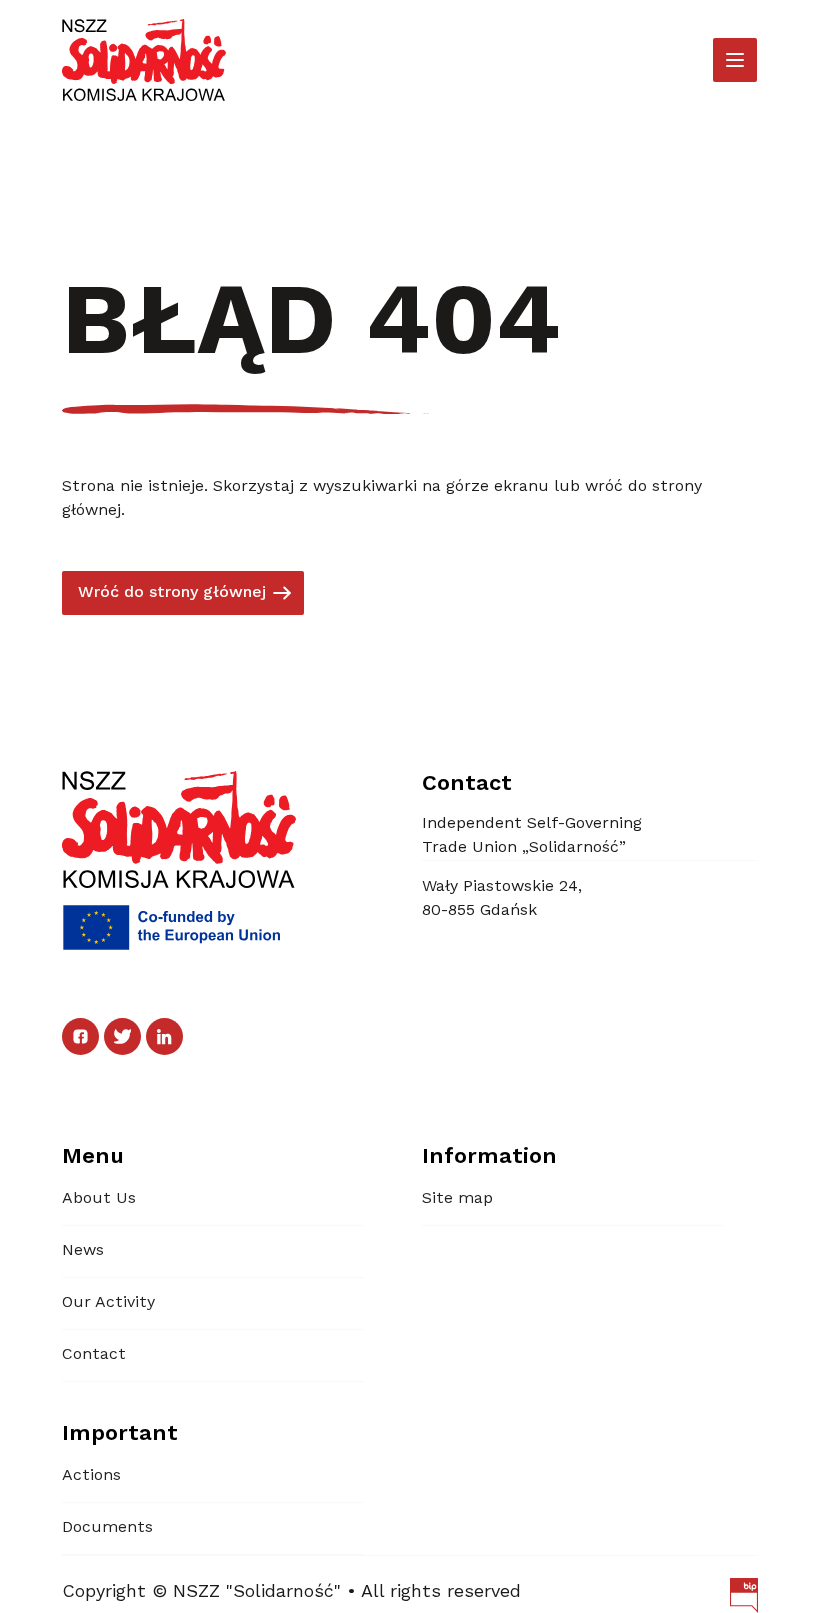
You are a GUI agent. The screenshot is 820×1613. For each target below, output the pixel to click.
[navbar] (735, 60)
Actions (91, 1476)
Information (489, 1157)
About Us (99, 1199)
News (83, 1251)
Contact (94, 1355)
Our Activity (108, 1303)
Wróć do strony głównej (172, 593)
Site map (457, 1199)
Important (120, 1434)
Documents (107, 1528)
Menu (93, 1157)
